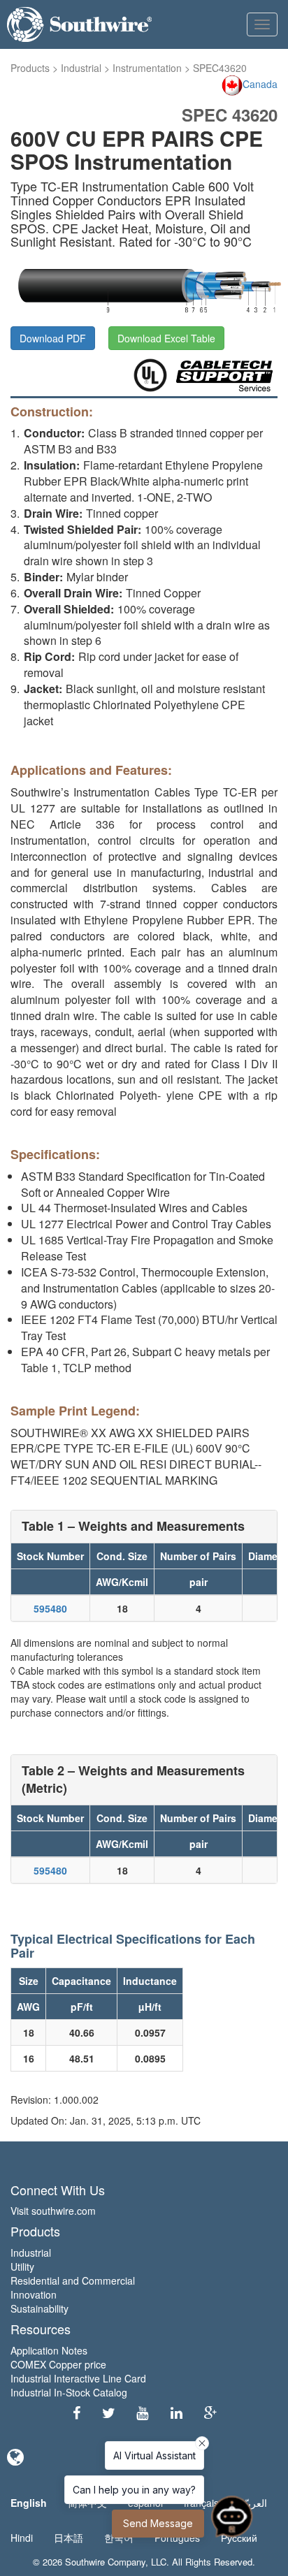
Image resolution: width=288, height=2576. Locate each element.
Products (30, 68)
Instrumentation (147, 68)
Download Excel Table (166, 338)
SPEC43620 (220, 68)
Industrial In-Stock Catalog (69, 2392)
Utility (22, 2266)
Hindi (22, 2538)
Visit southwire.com (53, 2211)
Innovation (34, 2294)
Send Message (158, 2523)
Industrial (81, 68)
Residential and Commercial (73, 2280)
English (29, 2503)
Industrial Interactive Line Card (78, 2378)
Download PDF (53, 338)
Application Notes (49, 2350)
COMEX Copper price (58, 2364)
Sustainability (39, 2308)
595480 (50, 1608)
